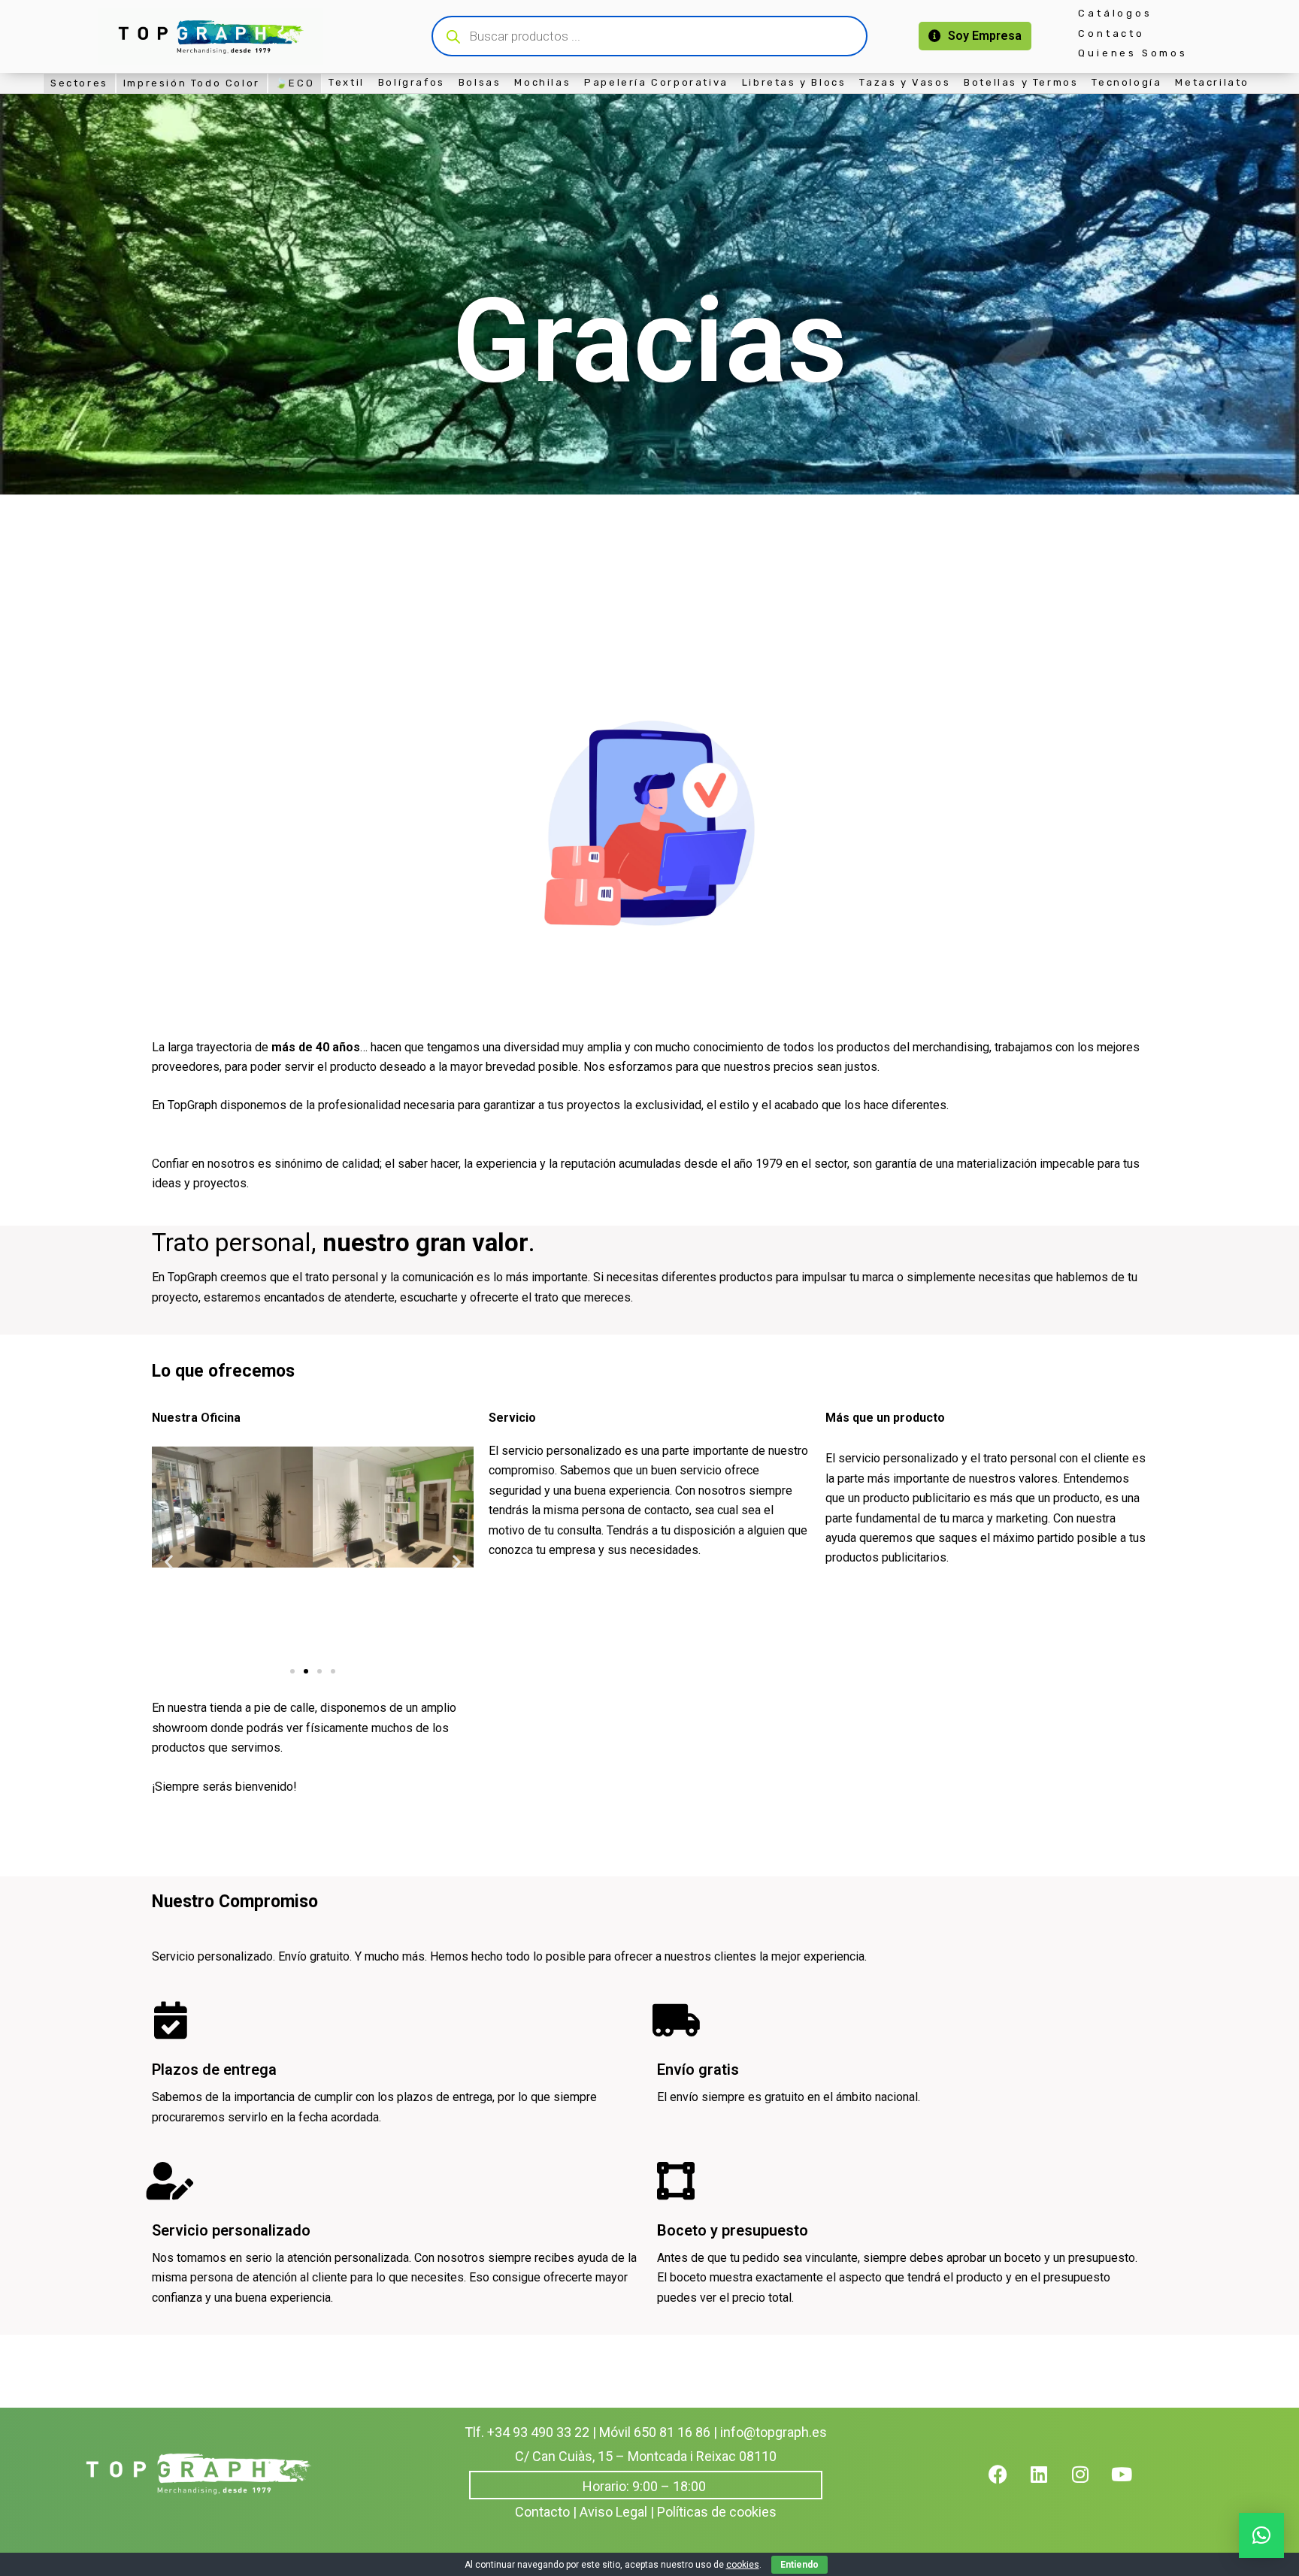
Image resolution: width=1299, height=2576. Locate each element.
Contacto (1111, 33)
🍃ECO (295, 83)
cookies (743, 2565)
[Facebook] (1007, 2484)
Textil (347, 82)
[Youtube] (1131, 2484)
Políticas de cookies (717, 2512)
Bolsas (480, 82)
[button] (169, 1562)
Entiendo (799, 2565)
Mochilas (542, 82)
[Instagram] (1090, 2484)
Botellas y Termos (1021, 82)
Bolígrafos (412, 82)
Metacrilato (1212, 82)
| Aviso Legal (610, 2512)
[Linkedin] (1049, 2484)
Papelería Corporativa (656, 82)
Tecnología (1126, 82)
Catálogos (1115, 13)
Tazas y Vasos (905, 82)
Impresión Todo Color (192, 83)
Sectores (79, 83)
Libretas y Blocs (794, 82)
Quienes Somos (1132, 53)
